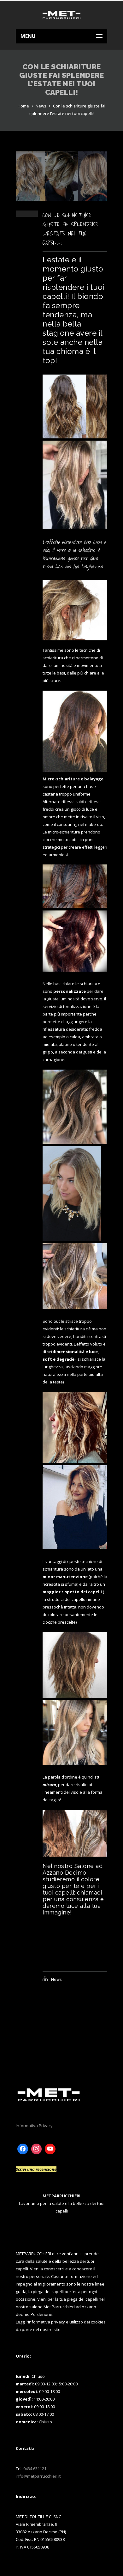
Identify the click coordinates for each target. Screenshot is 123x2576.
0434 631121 (35, 2469)
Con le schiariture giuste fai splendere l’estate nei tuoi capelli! (70, 229)
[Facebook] (23, 2149)
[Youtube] (50, 2149)
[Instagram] (37, 2149)
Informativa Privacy (34, 2126)
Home (23, 106)
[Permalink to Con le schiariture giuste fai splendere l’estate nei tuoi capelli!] (61, 199)
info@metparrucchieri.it (38, 2476)
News (41, 106)
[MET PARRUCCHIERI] (61, 15)
